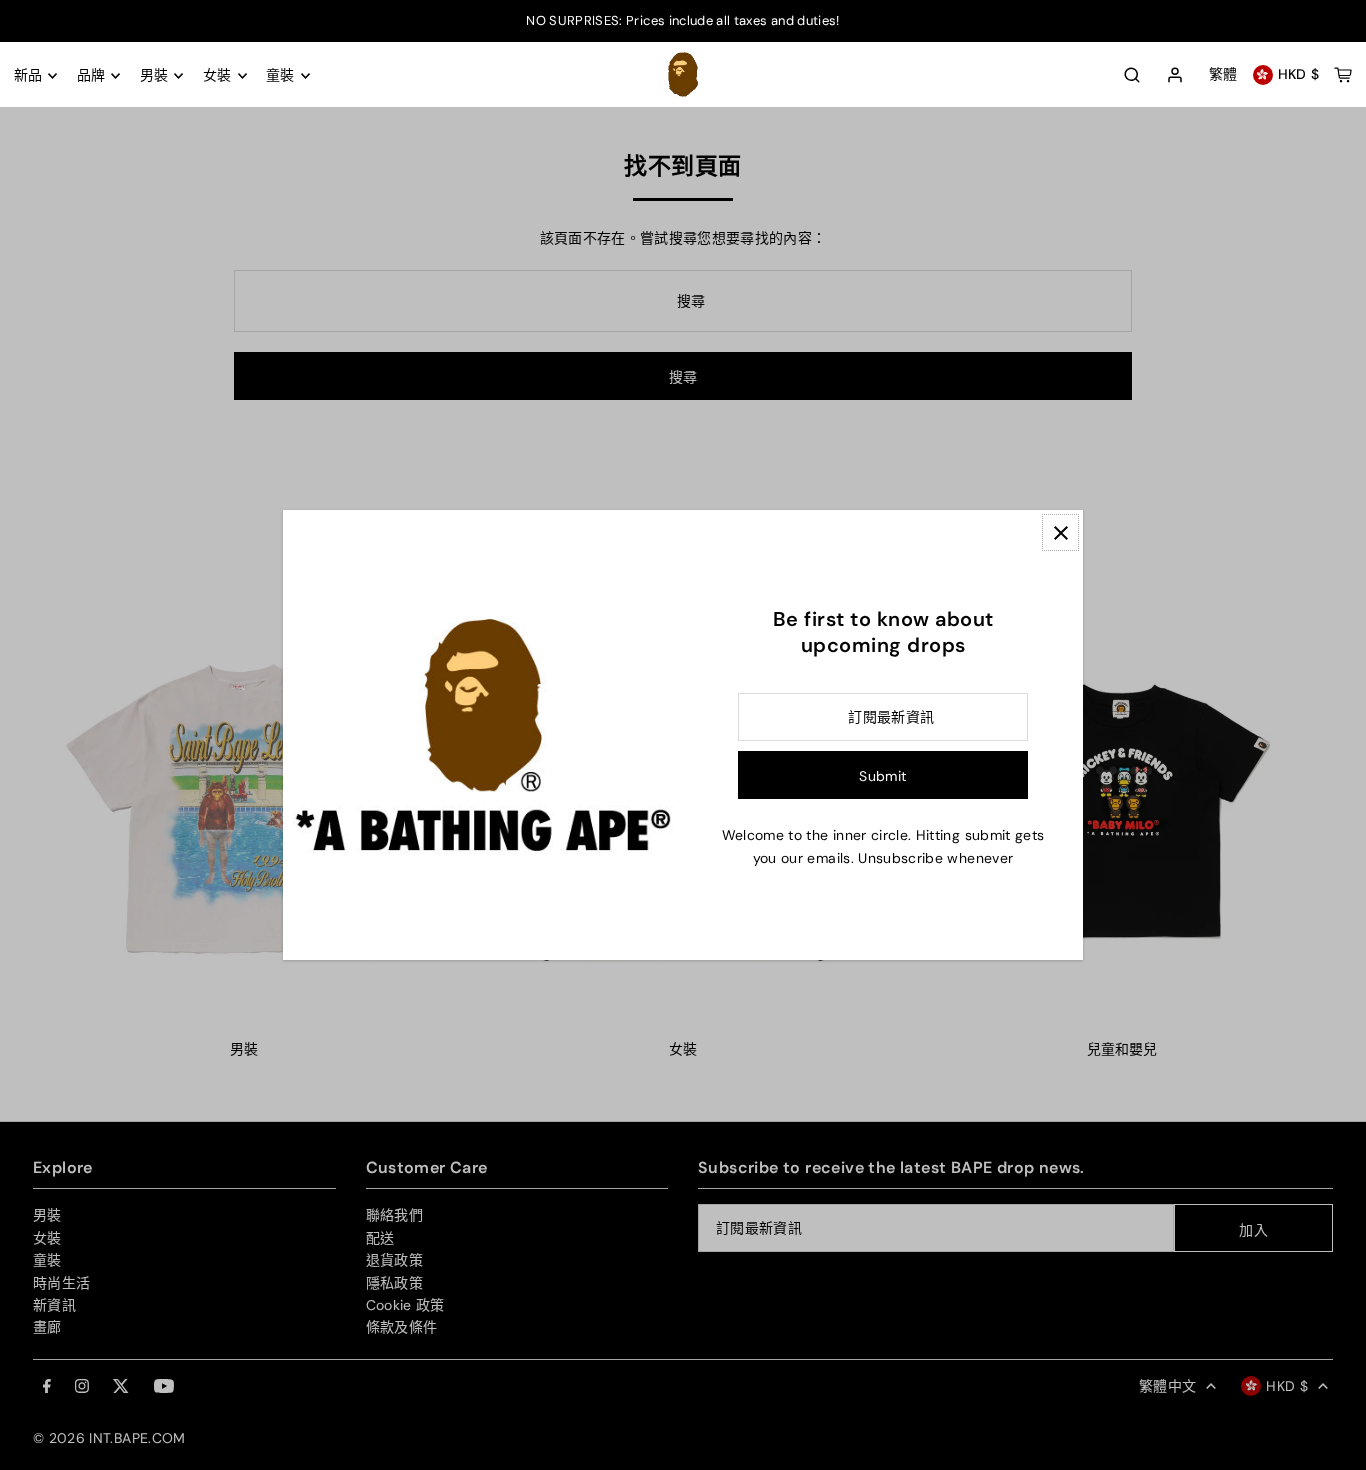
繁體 (1223, 75)
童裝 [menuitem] (280, 76)
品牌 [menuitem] (91, 76)
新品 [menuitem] (28, 76)
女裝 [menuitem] (217, 76)
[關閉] (1060, 532)
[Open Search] (1132, 75)
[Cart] (1343, 75)
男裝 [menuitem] (154, 76)
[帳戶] (1175, 76)
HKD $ (1299, 75)
